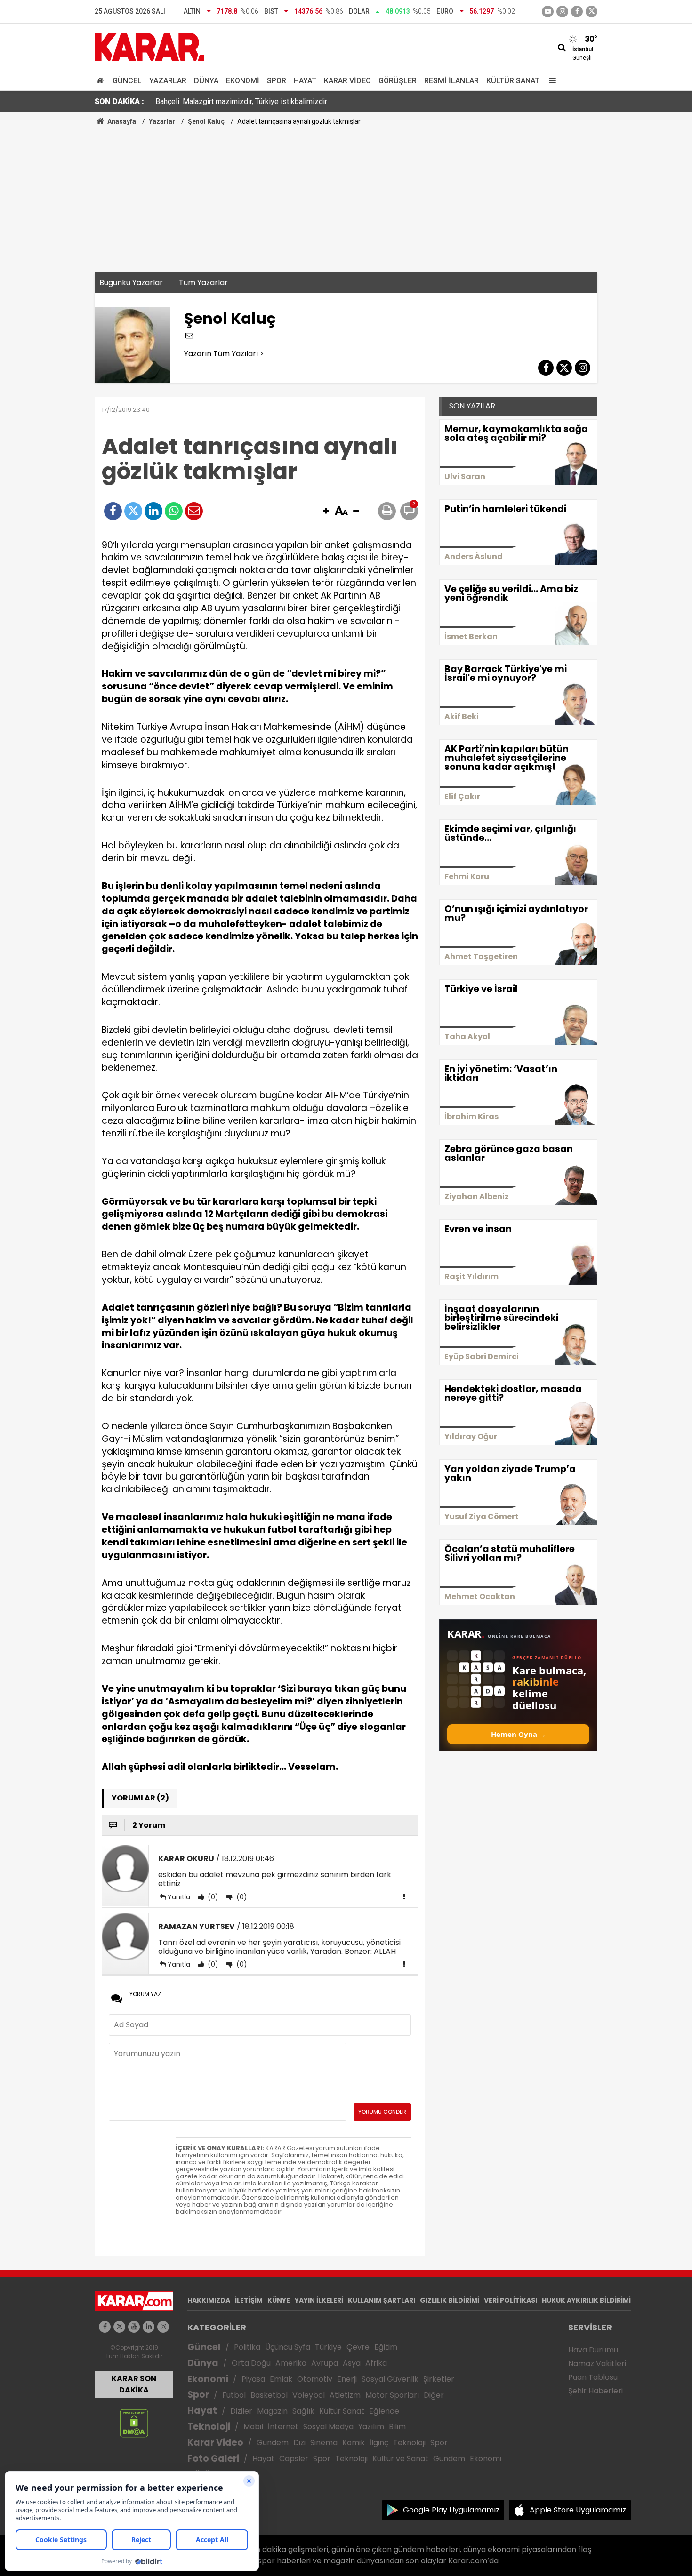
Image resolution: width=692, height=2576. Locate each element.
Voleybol (309, 2395)
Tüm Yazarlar (203, 283)
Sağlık (303, 2411)
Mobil (253, 2427)
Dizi (299, 2443)
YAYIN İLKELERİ (319, 2300)
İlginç (379, 2443)
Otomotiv (315, 2379)
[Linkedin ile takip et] (149, 2327)
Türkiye (328, 2347)
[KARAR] (149, 46)
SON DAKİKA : (119, 101)
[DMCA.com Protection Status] (134, 2422)
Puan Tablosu (593, 2377)
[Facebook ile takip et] (577, 12)
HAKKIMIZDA (209, 2300)
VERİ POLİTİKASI (511, 2300)
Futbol (234, 2395)
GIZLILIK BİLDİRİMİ (450, 2300)
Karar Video (347, 81)
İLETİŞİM (249, 2300)
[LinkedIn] (153, 511)
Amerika (291, 2363)
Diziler (241, 2411)
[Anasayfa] (102, 81)
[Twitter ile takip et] (591, 12)
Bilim (397, 2427)
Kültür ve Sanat (400, 2459)
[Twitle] (133, 511)
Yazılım (371, 2427)
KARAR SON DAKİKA (134, 2384)
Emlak (281, 2379)
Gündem (273, 2443)
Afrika (376, 2363)
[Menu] (550, 81)
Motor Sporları (392, 2395)
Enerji (347, 2379)
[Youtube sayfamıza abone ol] (134, 2327)
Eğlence (384, 2411)
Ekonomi (243, 81)
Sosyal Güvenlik (390, 2379)
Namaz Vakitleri (597, 2364)
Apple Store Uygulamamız (578, 2510)
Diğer (434, 2395)
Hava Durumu (593, 2350)
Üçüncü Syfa (288, 2347)
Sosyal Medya (328, 2427)
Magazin (272, 2411)
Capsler (294, 2459)
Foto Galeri (213, 2459)
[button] (326, 512)
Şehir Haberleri (595, 2391)
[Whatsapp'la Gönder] (174, 511)
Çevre (358, 2347)
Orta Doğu (251, 2363)
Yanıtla (179, 1897)
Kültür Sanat (513, 81)
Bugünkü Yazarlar (131, 283)
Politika (247, 2347)
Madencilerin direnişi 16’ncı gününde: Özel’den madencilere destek (265, 101)
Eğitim (386, 2347)
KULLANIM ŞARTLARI (382, 2300)
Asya (352, 2363)
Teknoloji (209, 2427)
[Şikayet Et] (404, 1896)
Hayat (305, 81)
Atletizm (345, 2395)
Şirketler (439, 2379)
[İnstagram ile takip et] (562, 12)
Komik (354, 2443)
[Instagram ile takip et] (163, 2327)
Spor (277, 81)
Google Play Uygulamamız (451, 2510)
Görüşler (398, 81)
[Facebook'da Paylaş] (113, 511)
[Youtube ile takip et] (548, 12)
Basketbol (269, 2395)
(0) (212, 1897)
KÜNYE (279, 2300)
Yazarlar (168, 81)
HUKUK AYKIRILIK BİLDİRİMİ (586, 2300)
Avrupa (325, 2363)
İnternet (283, 2427)
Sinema (324, 2443)
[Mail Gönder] (194, 511)
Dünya (206, 81)
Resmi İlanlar (451, 81)
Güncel (127, 81)
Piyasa (253, 2379)
